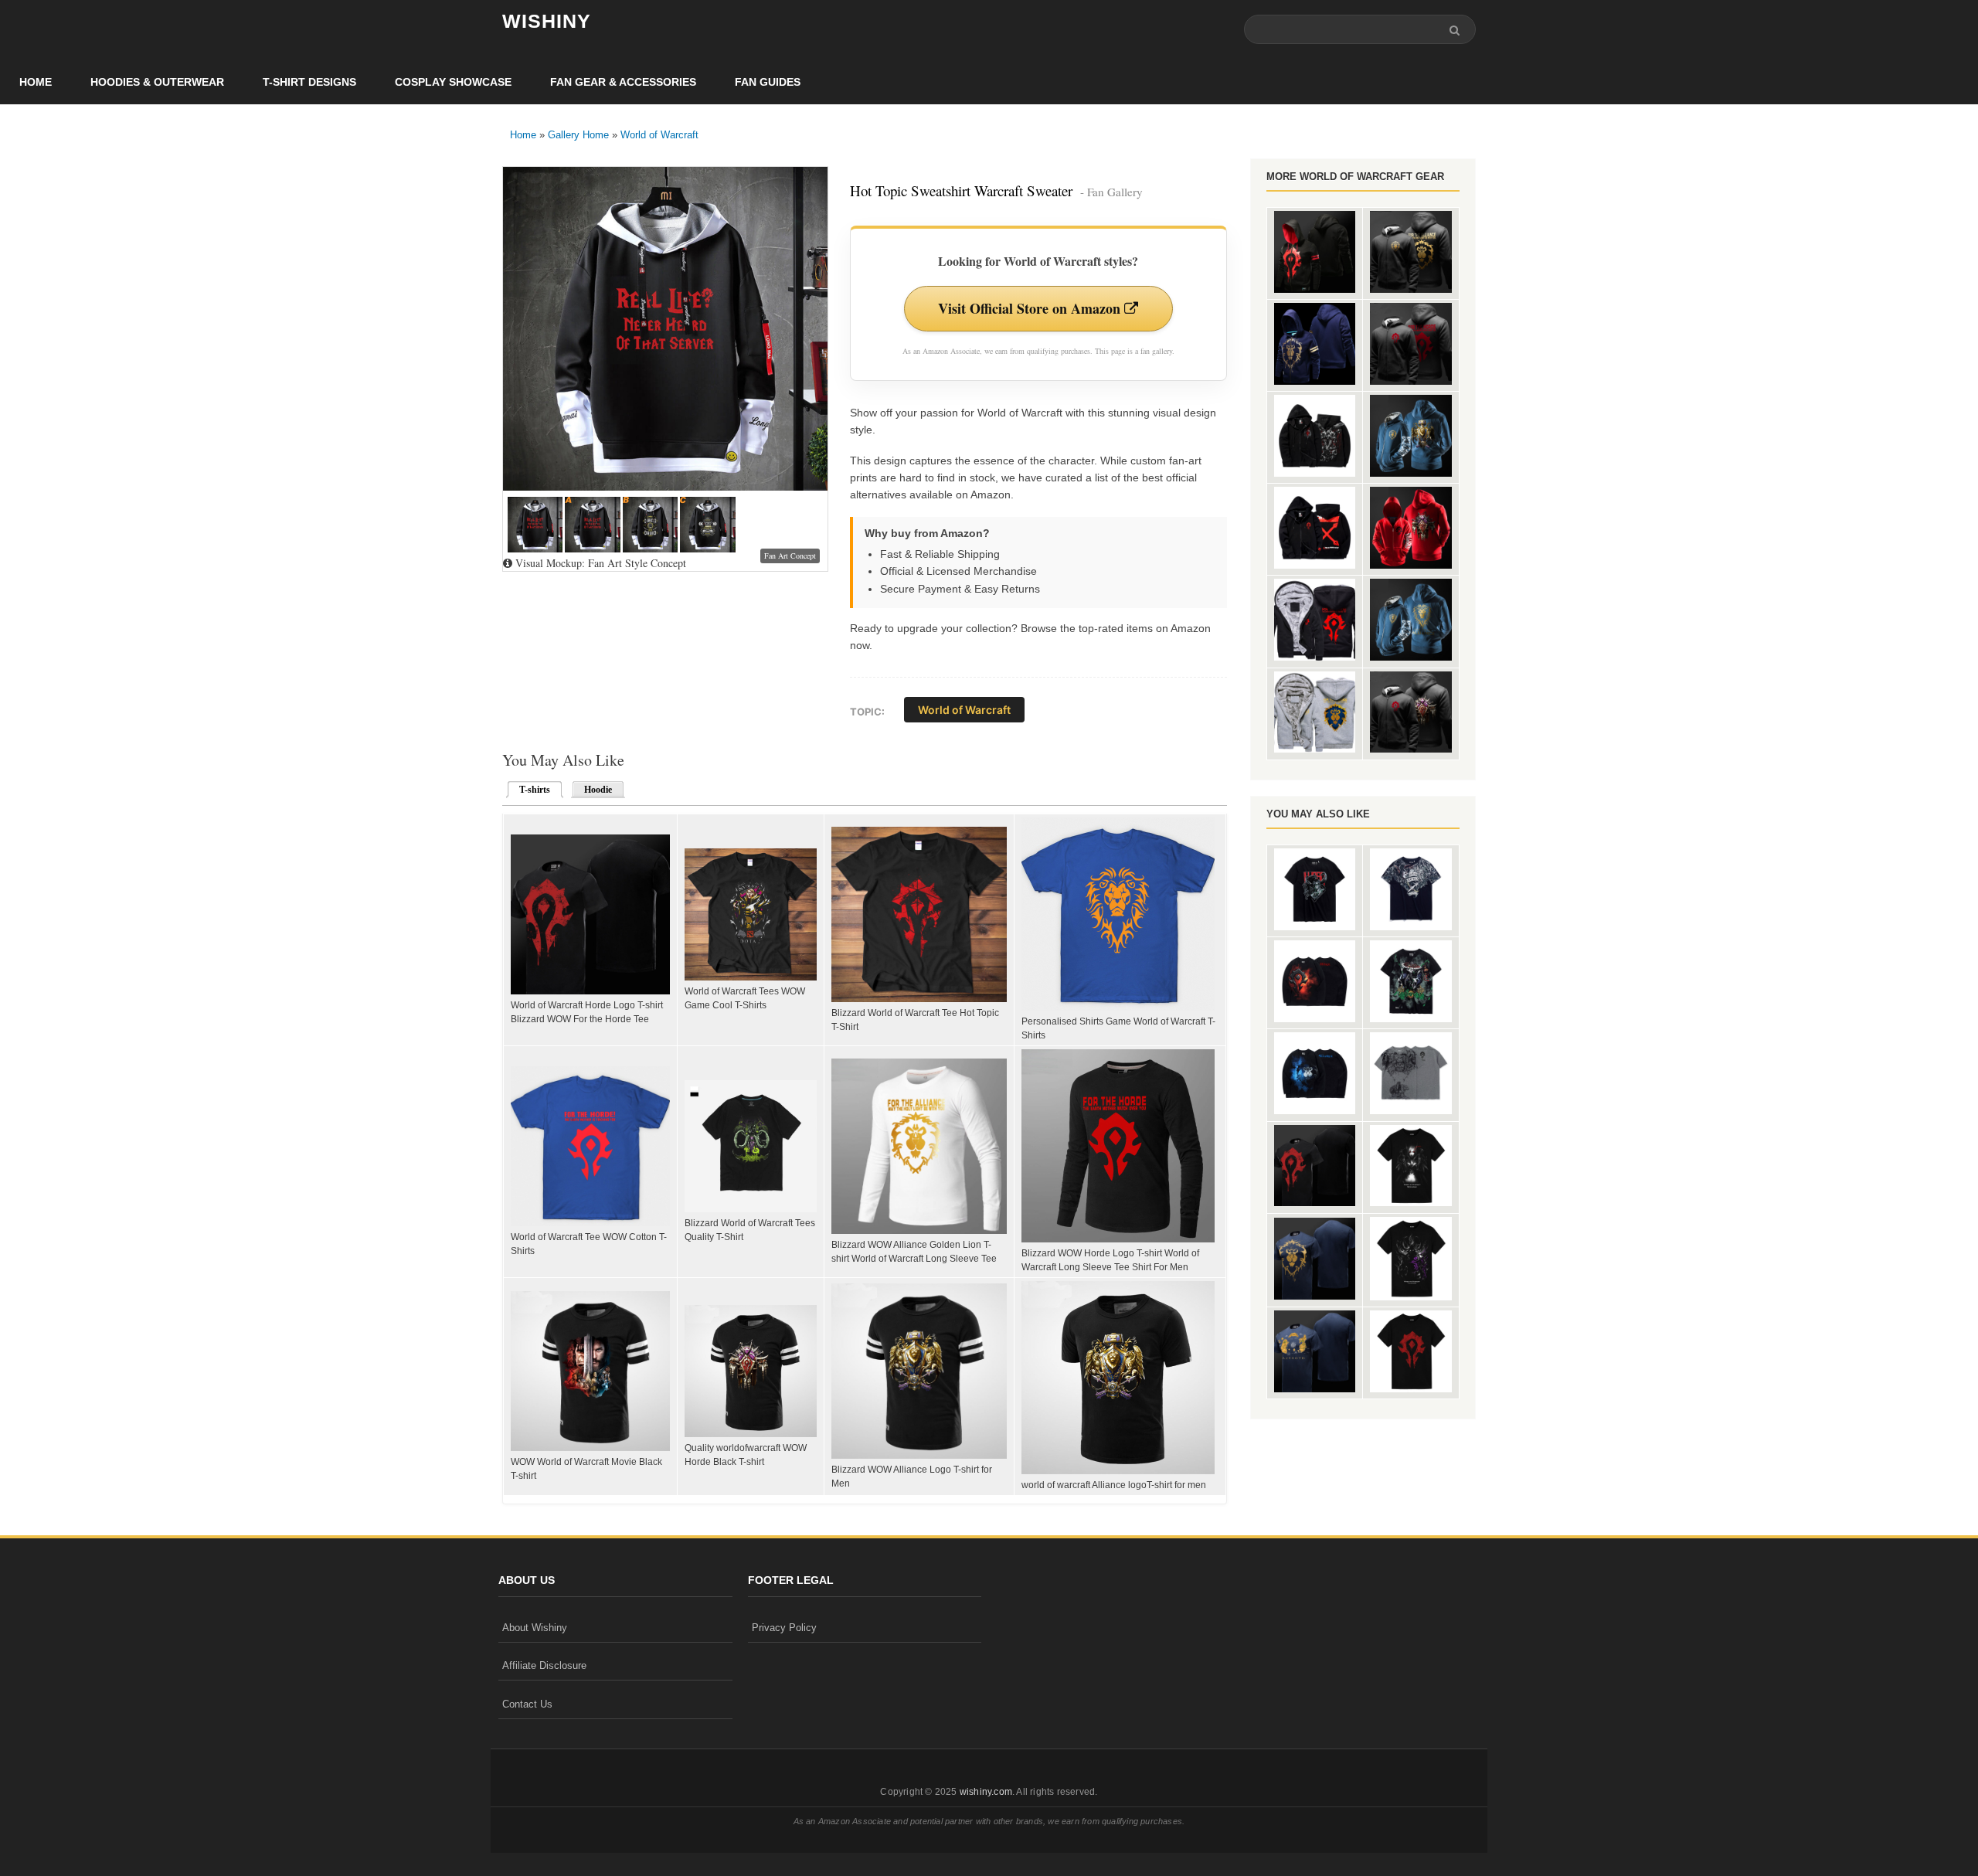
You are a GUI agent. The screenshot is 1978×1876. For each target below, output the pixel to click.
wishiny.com (986, 1792)
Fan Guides (768, 82)
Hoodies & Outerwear (157, 82)
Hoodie (598, 790)
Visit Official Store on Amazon (1031, 308)
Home (36, 82)
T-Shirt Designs (309, 82)
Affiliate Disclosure (544, 1665)
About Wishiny (535, 1628)
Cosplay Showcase (453, 82)
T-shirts (530, 790)
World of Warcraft (659, 135)
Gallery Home (578, 135)
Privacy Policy (784, 1628)
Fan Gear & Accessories (623, 82)
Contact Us (527, 1704)
